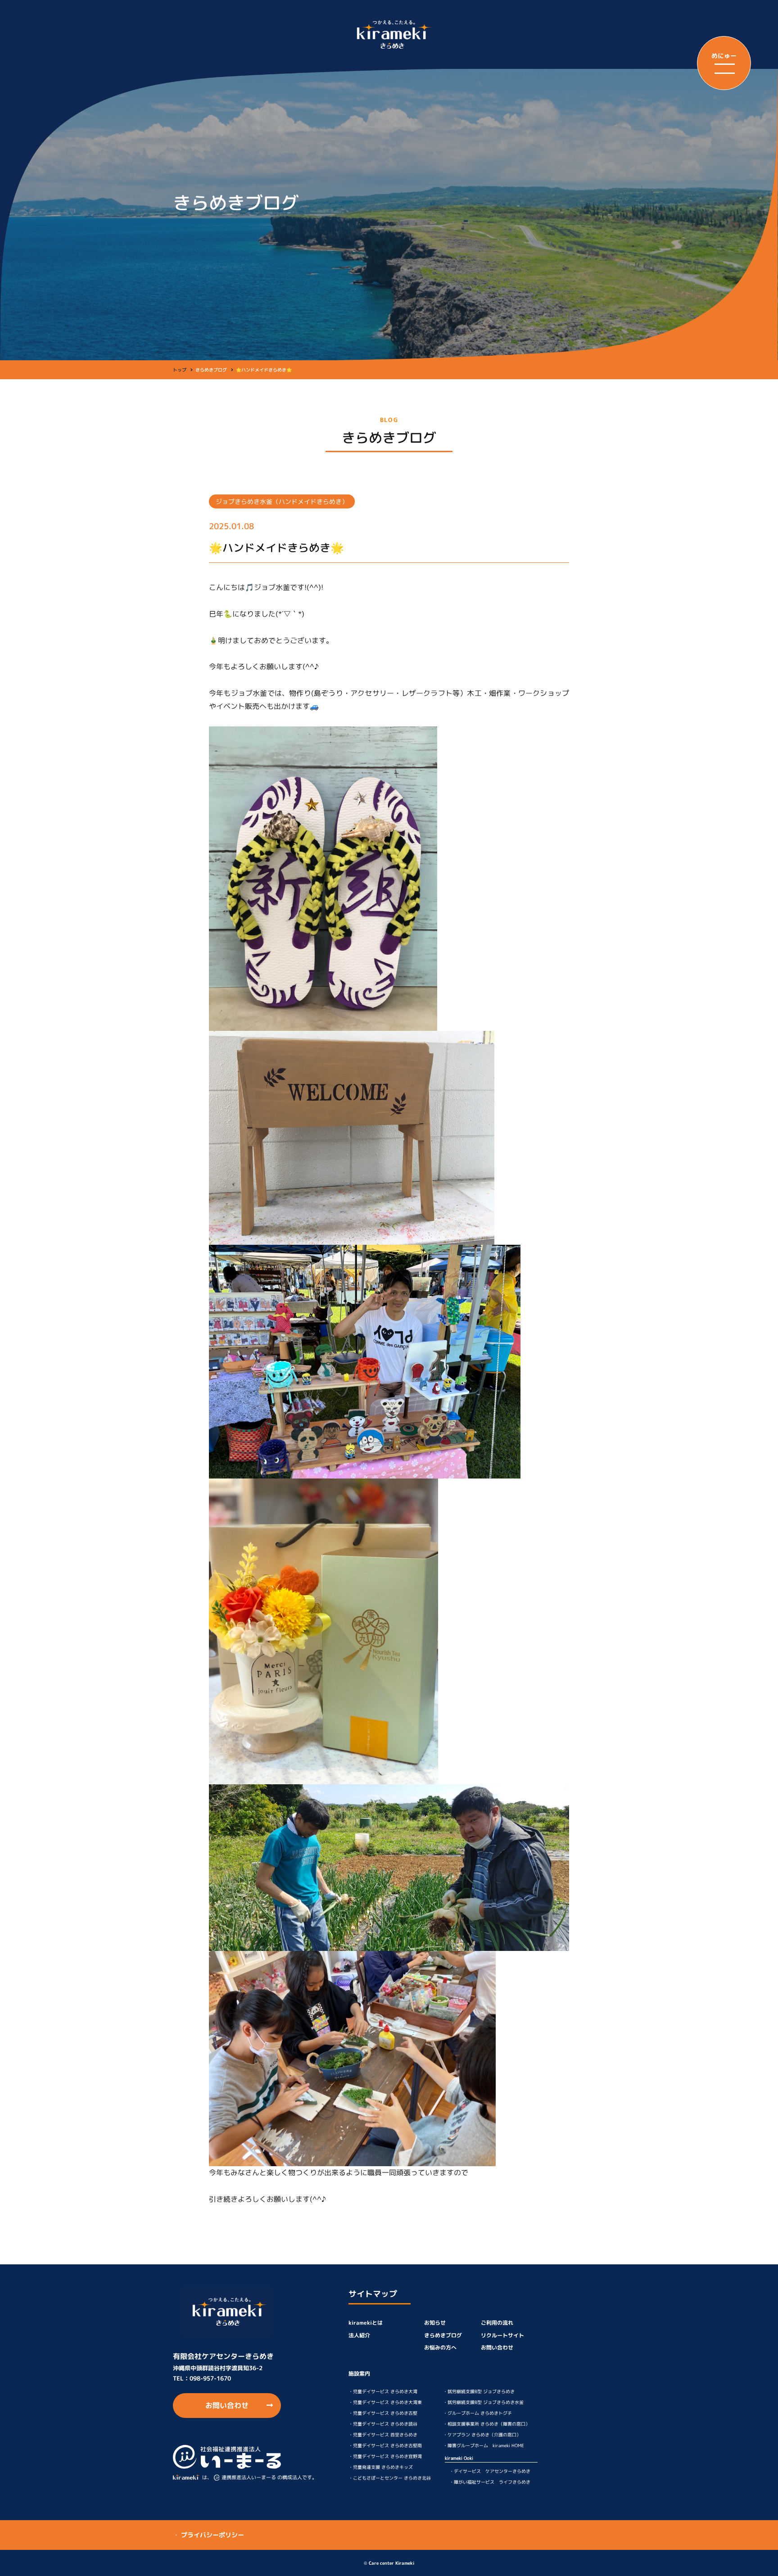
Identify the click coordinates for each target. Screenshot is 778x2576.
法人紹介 (359, 2335)
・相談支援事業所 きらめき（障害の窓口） (486, 2424)
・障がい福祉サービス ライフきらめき (490, 2482)
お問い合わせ (227, 2405)
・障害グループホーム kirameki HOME (484, 2445)
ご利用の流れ (497, 2323)
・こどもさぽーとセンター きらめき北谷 (390, 2478)
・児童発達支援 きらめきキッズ (381, 2467)
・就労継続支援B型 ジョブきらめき (479, 2391)
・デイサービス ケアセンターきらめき (490, 2471)
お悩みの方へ (440, 2347)
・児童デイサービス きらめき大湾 (383, 2391)
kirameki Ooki (459, 2458)
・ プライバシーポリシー (208, 2535)
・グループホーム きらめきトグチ (477, 2413)
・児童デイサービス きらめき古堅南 (385, 2445)
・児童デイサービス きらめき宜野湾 (385, 2456)
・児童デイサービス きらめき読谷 (383, 2424)
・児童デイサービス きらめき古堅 (383, 2413)
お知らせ (435, 2323)
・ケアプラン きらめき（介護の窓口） (482, 2435)
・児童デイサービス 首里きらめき (383, 2435)
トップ (180, 370)
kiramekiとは (366, 2323)
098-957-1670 (210, 2378)
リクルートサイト (502, 2335)
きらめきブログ (443, 2335)
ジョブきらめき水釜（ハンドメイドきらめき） (282, 501)
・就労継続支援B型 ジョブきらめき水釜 (483, 2402)
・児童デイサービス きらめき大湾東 (385, 2402)
